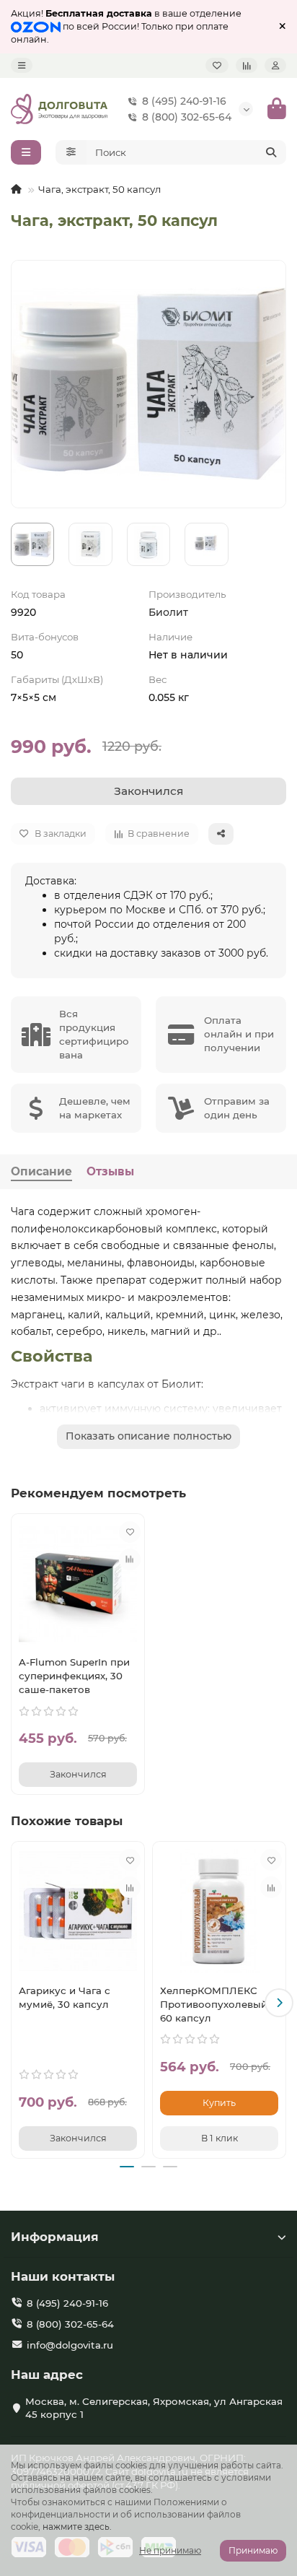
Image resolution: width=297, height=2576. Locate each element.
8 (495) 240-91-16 (184, 101)
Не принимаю (170, 2550)
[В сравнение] (130, 1559)
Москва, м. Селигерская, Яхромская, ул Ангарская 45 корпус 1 (154, 2408)
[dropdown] (22, 65)
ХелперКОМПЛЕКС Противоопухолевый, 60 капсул (215, 2004)
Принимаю (253, 2550)
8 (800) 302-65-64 (187, 117)
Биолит (168, 612)
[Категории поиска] (71, 152)
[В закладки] (130, 1532)
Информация (55, 2237)
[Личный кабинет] (275, 65)
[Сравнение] (247, 65)
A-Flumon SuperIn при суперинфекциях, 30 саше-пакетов (74, 1676)
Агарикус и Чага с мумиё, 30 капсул (65, 1997)
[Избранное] (217, 65)
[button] (18, 2003)
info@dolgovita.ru (70, 2345)
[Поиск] (271, 152)
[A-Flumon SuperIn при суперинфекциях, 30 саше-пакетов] (78, 1583)
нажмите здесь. (77, 2527)
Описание (41, 1171)
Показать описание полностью (148, 1436)
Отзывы (110, 1171)
